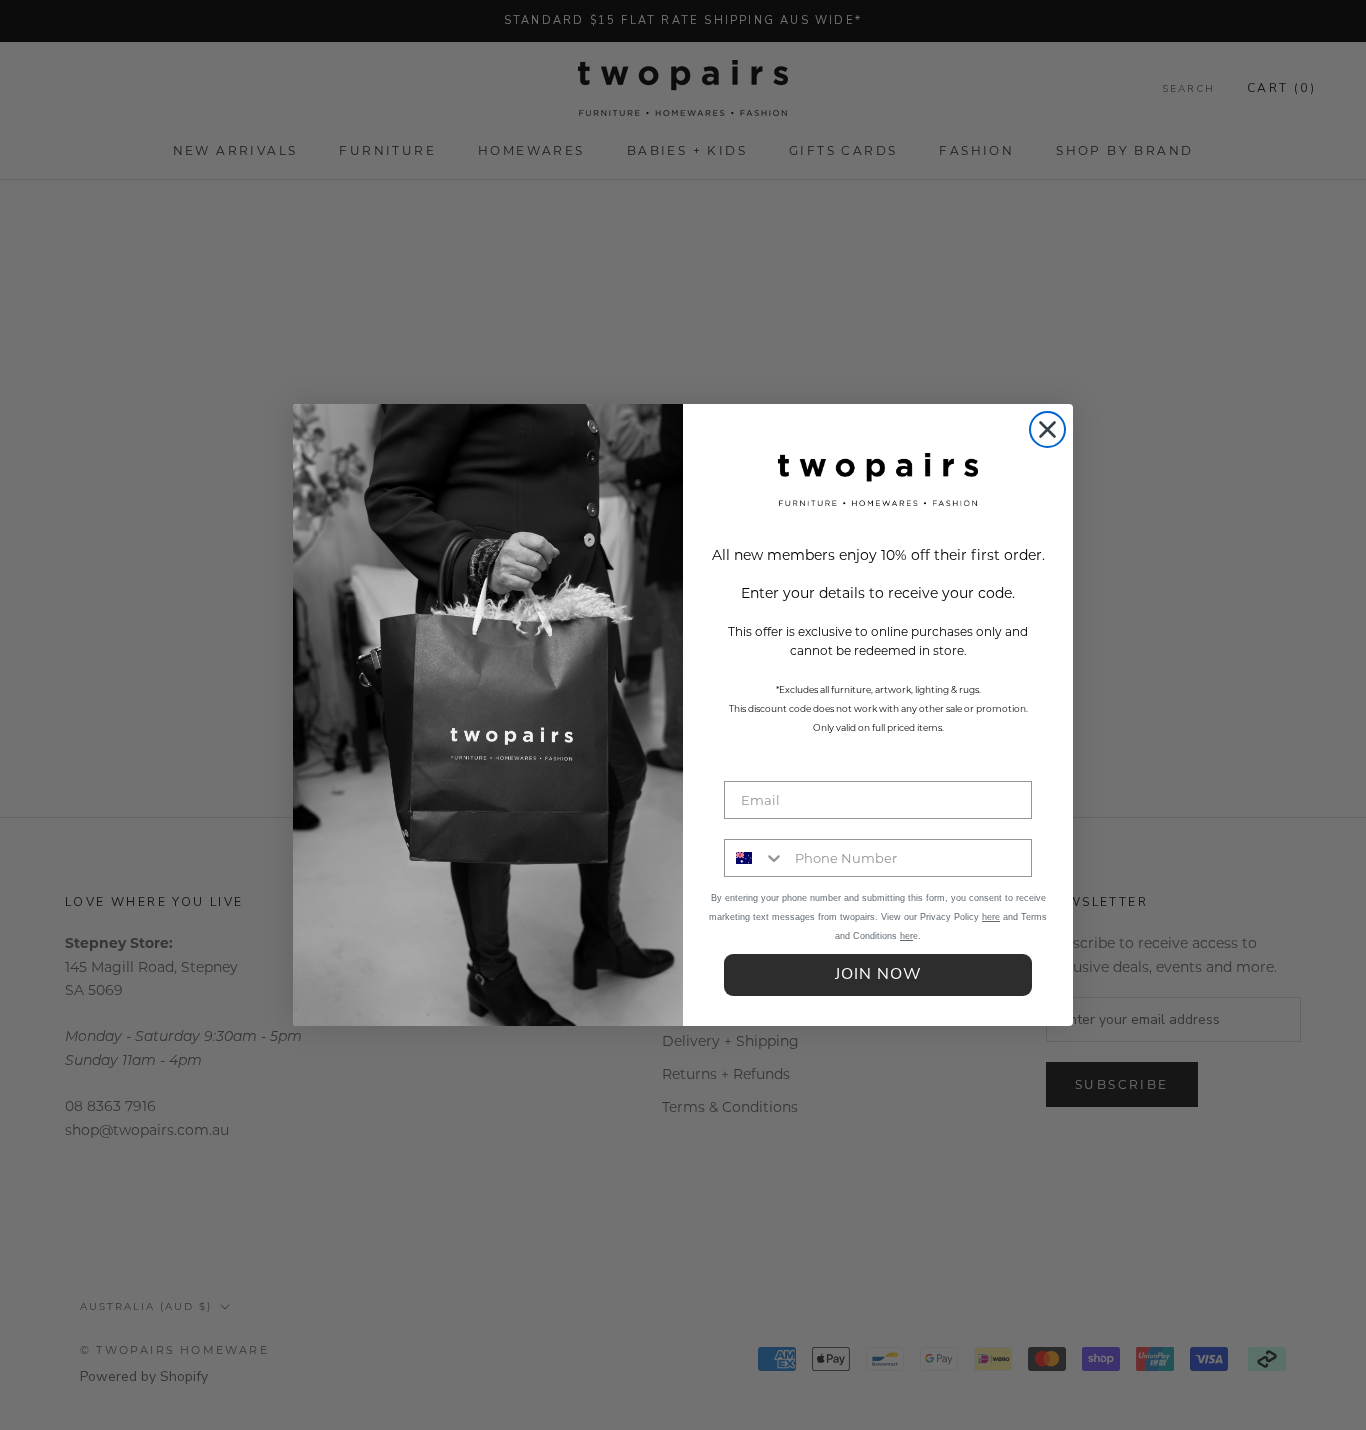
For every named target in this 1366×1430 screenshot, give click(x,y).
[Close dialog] (1047, 429)
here (991, 917)
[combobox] (755, 858)
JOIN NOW (878, 975)
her (906, 936)
